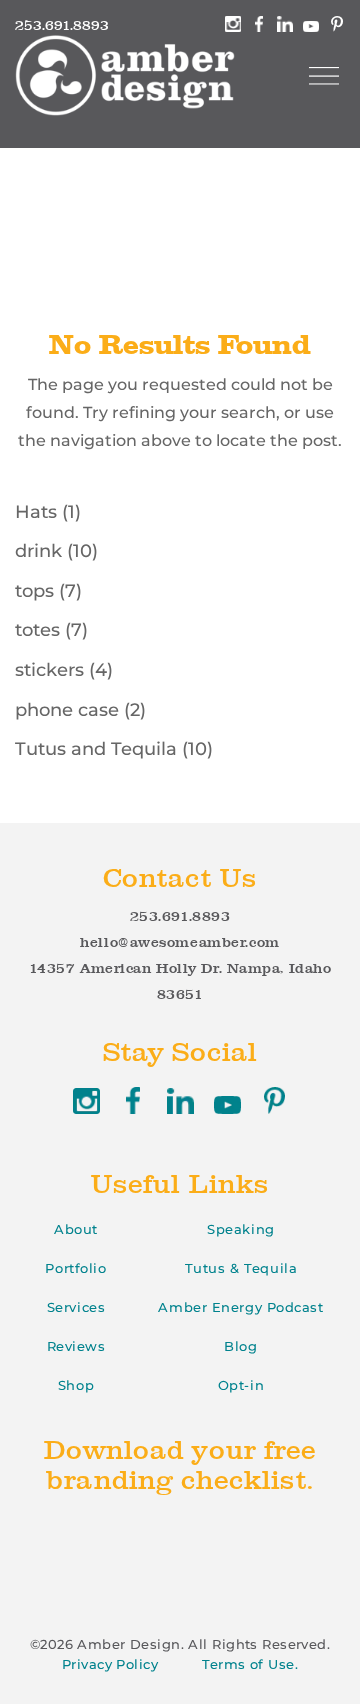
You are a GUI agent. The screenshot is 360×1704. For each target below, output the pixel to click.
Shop (76, 1385)
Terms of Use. (250, 1664)
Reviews (76, 1346)
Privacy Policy (110, 1664)
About (76, 1229)
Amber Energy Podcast (240, 1307)
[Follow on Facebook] (133, 1100)
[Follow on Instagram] (86, 1100)
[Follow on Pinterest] (274, 1100)
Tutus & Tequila (241, 1268)
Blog (240, 1346)
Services (76, 1307)
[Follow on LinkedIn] (180, 1100)
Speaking (240, 1229)
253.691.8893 (180, 916)
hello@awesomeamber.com (179, 942)
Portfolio (75, 1268)
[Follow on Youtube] (227, 1100)
